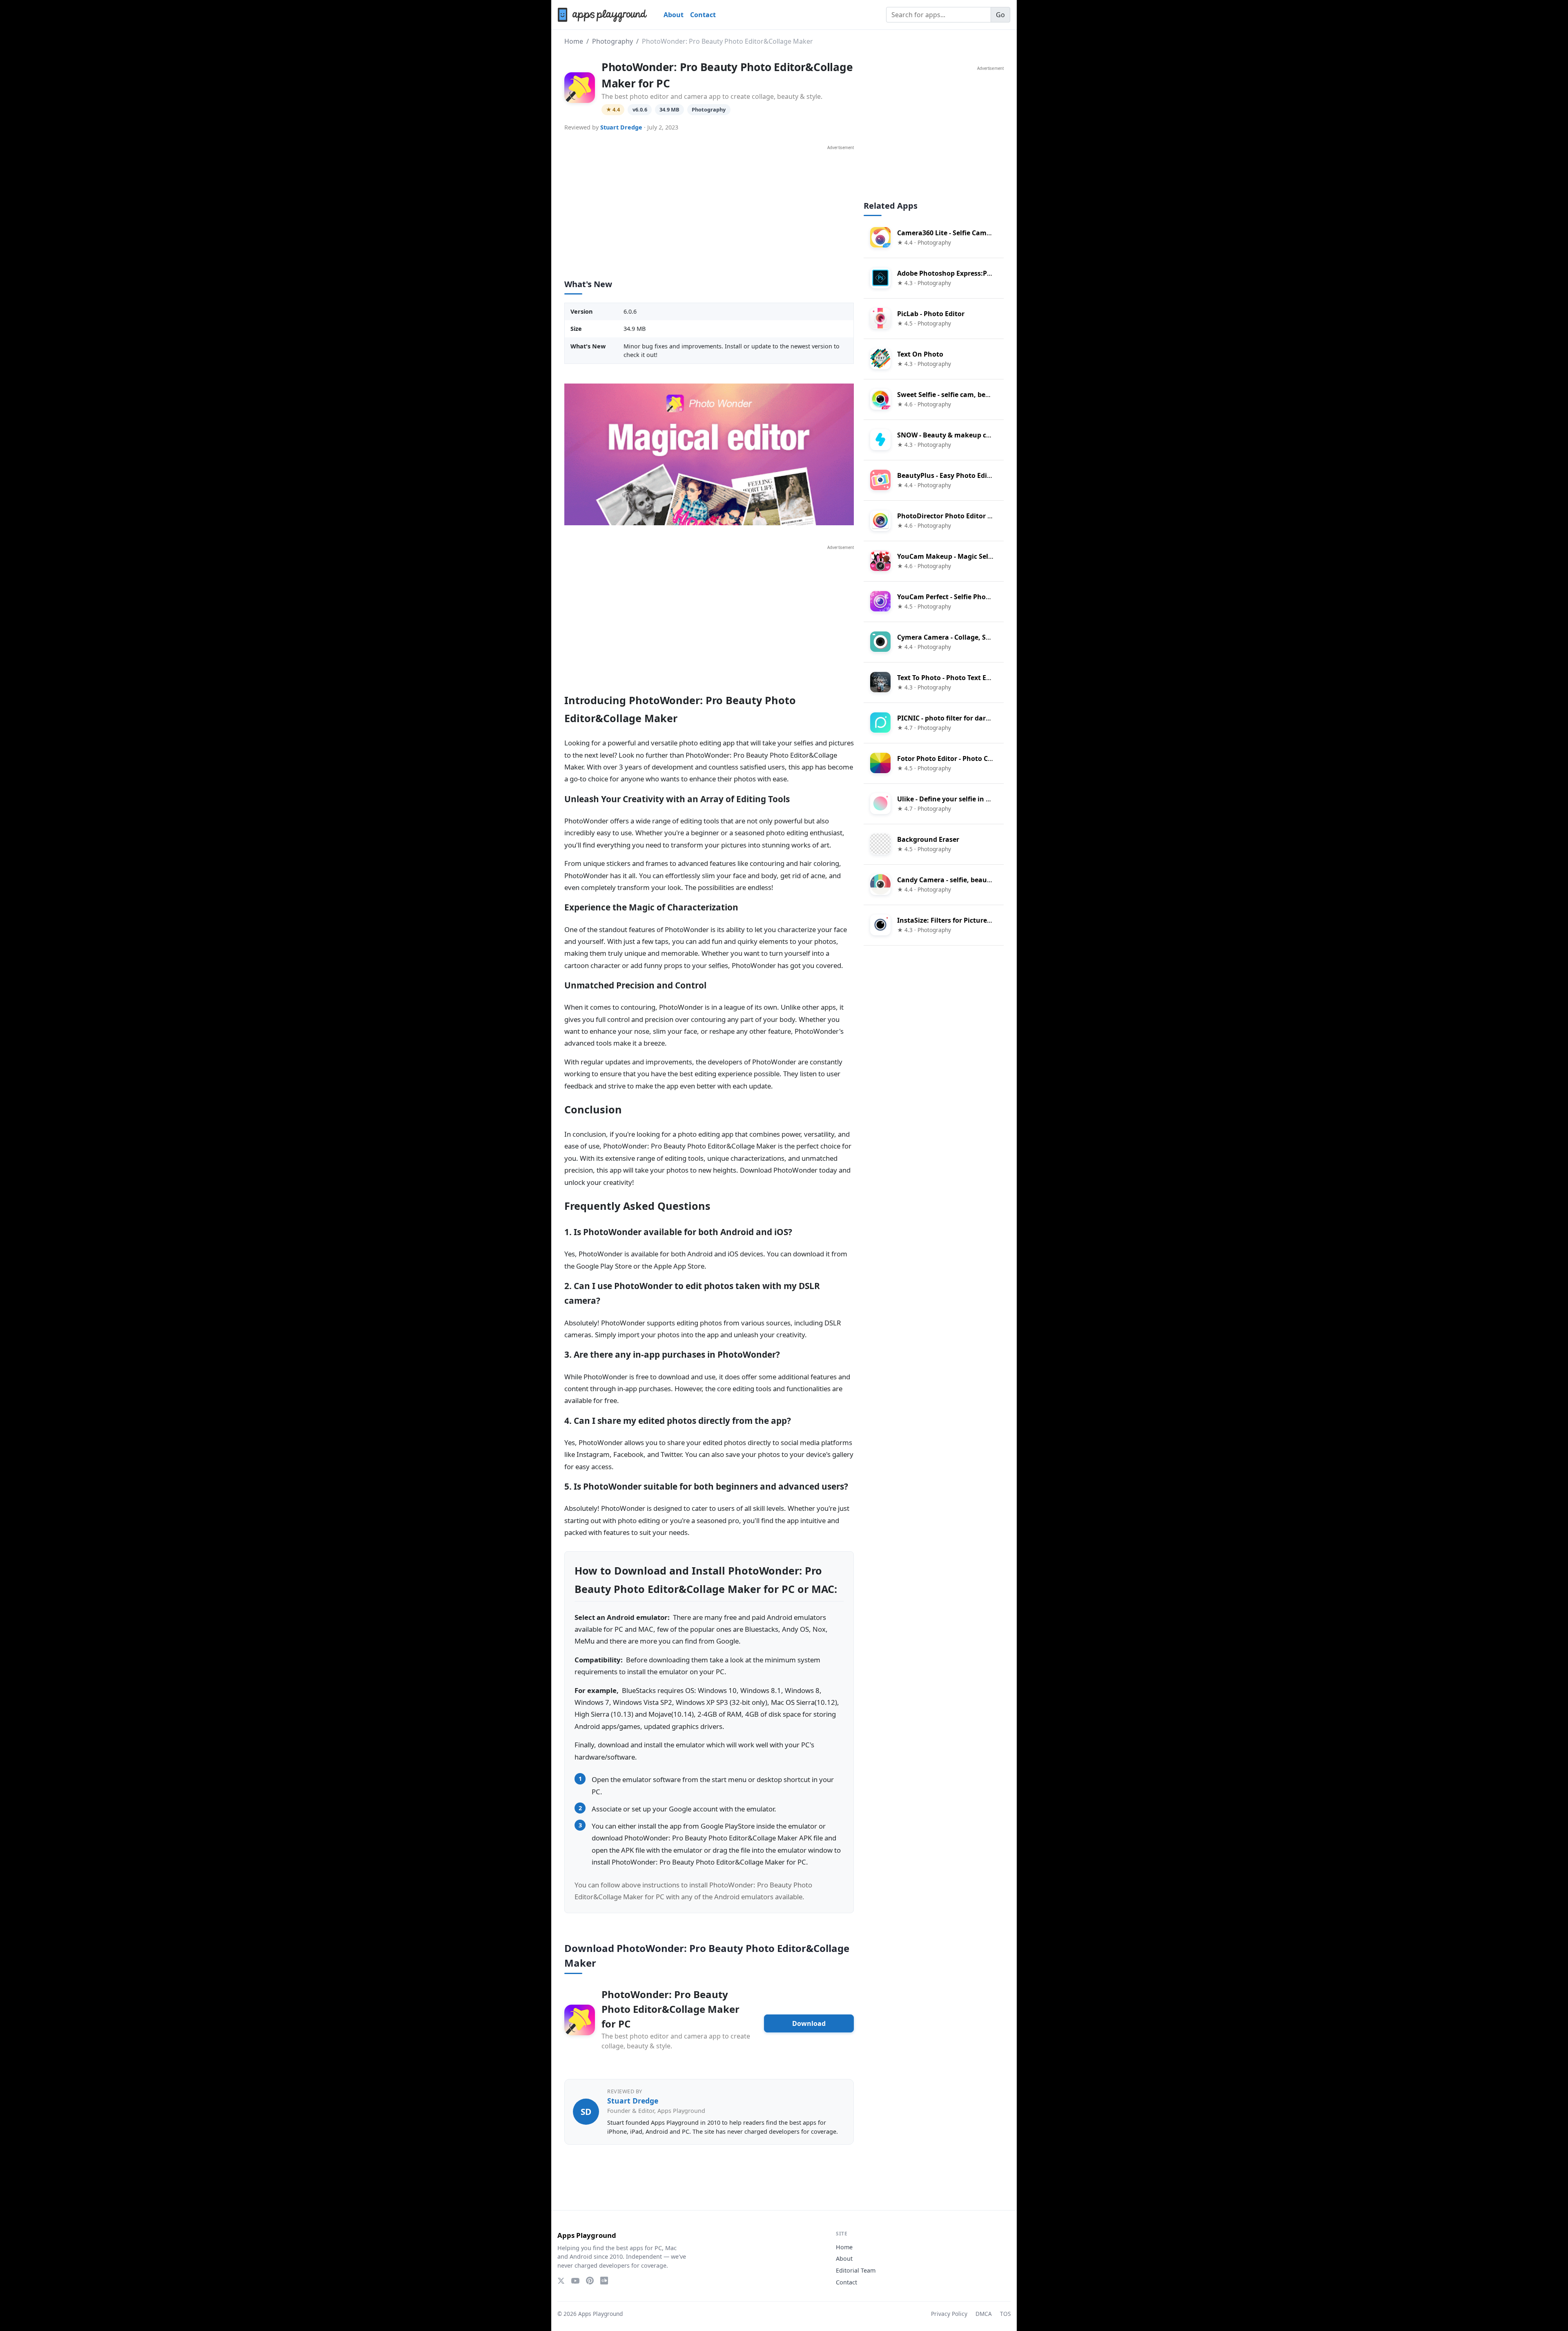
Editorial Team (856, 2270)
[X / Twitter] (561, 2281)
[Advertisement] (709, 208)
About (674, 15)
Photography (612, 41)
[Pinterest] (590, 2281)
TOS (1005, 2314)
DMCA (984, 2314)
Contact (703, 15)
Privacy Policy (949, 2314)
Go (1000, 15)
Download (809, 2023)
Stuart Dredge (621, 127)
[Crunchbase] (604, 2281)
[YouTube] (575, 2281)
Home (574, 41)
